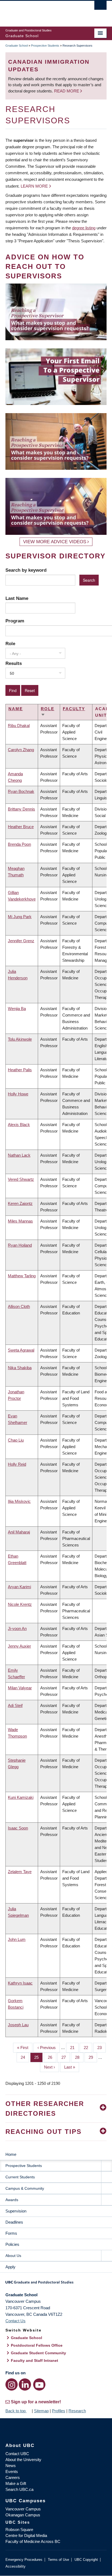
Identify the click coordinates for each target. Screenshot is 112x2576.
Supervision (16, 2211)
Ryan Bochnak (21, 791)
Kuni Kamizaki (21, 1797)
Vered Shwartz (21, 1179)
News (11, 2466)
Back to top (16, 2411)
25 (38, 2057)
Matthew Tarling (22, 1276)
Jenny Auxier (19, 1646)
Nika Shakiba (20, 1368)
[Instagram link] (12, 2384)
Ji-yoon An (17, 1628)
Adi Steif (15, 1705)
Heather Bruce (21, 827)
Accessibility (15, 2566)
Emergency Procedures (24, 2560)
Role (10, 644)
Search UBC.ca (19, 2489)
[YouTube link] (39, 2384)
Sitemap (41, 2411)
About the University (23, 2460)
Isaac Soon (18, 1828)
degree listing (84, 228)
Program (15, 621)
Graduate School (17, 46)
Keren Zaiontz (20, 1203)
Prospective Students (45, 46)
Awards (12, 2200)
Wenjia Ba (17, 1009)
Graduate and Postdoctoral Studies (56, 2284)
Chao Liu (16, 1440)
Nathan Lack (19, 1155)
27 (66, 2057)
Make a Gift (16, 2483)
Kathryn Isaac (20, 1983)
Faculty (74, 709)
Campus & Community (25, 2188)
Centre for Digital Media (26, 2535)
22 (88, 2048)
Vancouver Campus (23, 2509)
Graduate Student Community (38, 2353)
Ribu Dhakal (19, 726)
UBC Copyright (86, 2560)
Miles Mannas (20, 1221)
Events (12, 2472)
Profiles (59, 2411)
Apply (10, 2267)
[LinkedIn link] (25, 2384)
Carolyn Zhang (21, 750)
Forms (11, 2233)
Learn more (34, 186)
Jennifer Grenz (21, 941)
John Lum (17, 1939)
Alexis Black (19, 1125)
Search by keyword (26, 570)
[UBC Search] (100, 7)
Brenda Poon (19, 844)
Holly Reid (17, 1464)
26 (52, 2057)
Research (77, 2411)
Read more (67, 91)
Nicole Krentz (20, 1604)
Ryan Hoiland (20, 1245)
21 (74, 2048)
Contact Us (15, 2321)
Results (14, 663)
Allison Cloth (19, 1306)
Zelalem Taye (20, 1872)
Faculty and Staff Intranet (35, 2360)
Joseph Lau (18, 2025)
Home (11, 2154)
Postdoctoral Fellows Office (37, 2345)
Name (16, 709)
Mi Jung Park (20, 917)
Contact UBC (17, 2454)
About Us (13, 2256)
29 (93, 2057)
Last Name (17, 598)
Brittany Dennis (21, 809)
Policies (12, 2244)
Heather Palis (20, 1070)
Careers (13, 2477)
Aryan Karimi (19, 1587)
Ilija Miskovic (19, 1501)
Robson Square (19, 2530)
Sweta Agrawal (21, 1350)
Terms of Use (58, 2560)
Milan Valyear (20, 1688)
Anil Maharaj (19, 1532)
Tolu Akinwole (20, 1039)
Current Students (20, 2177)
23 (102, 2048)
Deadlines (14, 2222)
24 (25, 2057)
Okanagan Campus (23, 2515)
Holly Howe (18, 1094)
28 (79, 2057)
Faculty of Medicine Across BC (33, 2541)
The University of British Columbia (41, 11)
